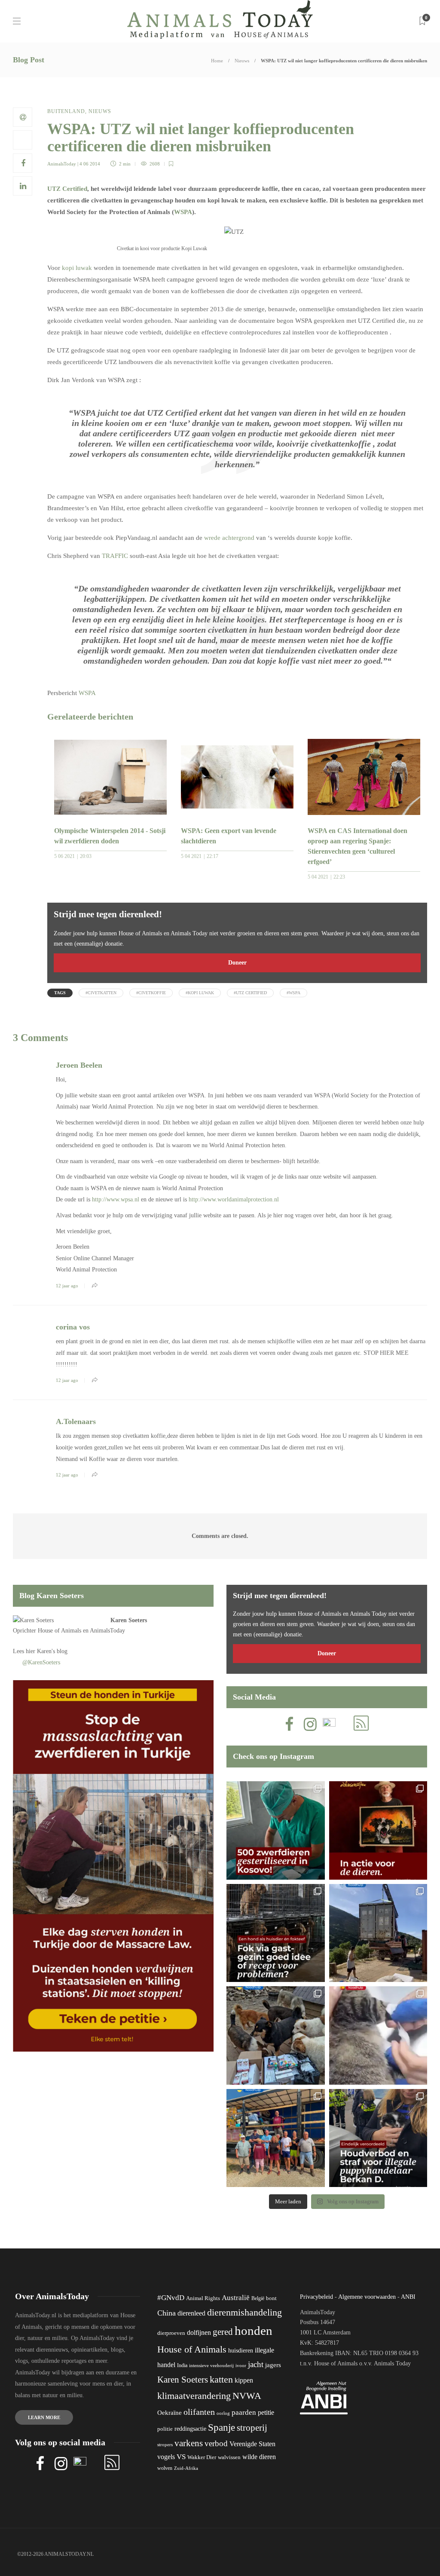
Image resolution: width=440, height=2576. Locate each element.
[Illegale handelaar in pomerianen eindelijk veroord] (378, 2138)
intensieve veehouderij (211, 2366)
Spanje (222, 2427)
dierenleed (191, 2313)
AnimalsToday (62, 164)
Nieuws (242, 61)
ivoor (241, 2365)
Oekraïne (170, 2413)
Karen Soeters (129, 1620)
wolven (165, 2468)
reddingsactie (190, 2429)
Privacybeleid (316, 2297)
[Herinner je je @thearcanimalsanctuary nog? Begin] (378, 1933)
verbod (216, 2443)
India (182, 2365)
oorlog (223, 2413)
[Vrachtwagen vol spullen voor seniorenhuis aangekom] (276, 2138)
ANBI (408, 2297)
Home (217, 61)
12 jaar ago (67, 1286)
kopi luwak (77, 268)
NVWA (247, 2396)
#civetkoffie (151, 993)
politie (165, 2429)
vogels (166, 2457)
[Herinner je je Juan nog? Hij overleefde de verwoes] (378, 2035)
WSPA (183, 212)
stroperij (252, 2428)
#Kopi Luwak (200, 993)
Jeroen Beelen (79, 1065)
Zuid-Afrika (186, 2468)
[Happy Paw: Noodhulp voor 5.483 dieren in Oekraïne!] (276, 2035)
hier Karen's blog (47, 1651)
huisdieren (241, 2351)
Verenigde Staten (252, 2444)
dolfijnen (199, 2332)
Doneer (237, 963)
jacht (256, 2364)
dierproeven (171, 2333)
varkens (189, 2443)
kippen (244, 2380)
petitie (266, 2412)
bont (271, 2298)
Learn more (44, 2417)
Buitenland (66, 111)
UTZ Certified (67, 189)
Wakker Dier (202, 2457)
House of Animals (60, 1631)
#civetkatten (101, 993)
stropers (165, 2444)
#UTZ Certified (250, 993)
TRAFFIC (115, 556)
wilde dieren (259, 2457)
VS (181, 2457)
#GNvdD (171, 2298)
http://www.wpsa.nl (116, 1199)
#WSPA (293, 993)
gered (223, 2332)
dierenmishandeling (244, 2312)
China (167, 2313)
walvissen (229, 2457)
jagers (273, 2365)
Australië (236, 2298)
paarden (244, 2412)
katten (221, 2379)
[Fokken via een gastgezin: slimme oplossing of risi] (276, 1933)
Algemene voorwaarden (367, 2297)
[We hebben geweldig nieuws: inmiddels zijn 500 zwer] (276, 1830)
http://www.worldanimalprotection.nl (234, 1199)
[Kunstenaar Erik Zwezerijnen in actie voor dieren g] (378, 1830)
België (258, 2298)
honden (254, 2331)
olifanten (199, 2412)
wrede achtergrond (229, 538)
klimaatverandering (194, 2396)
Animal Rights (203, 2298)
